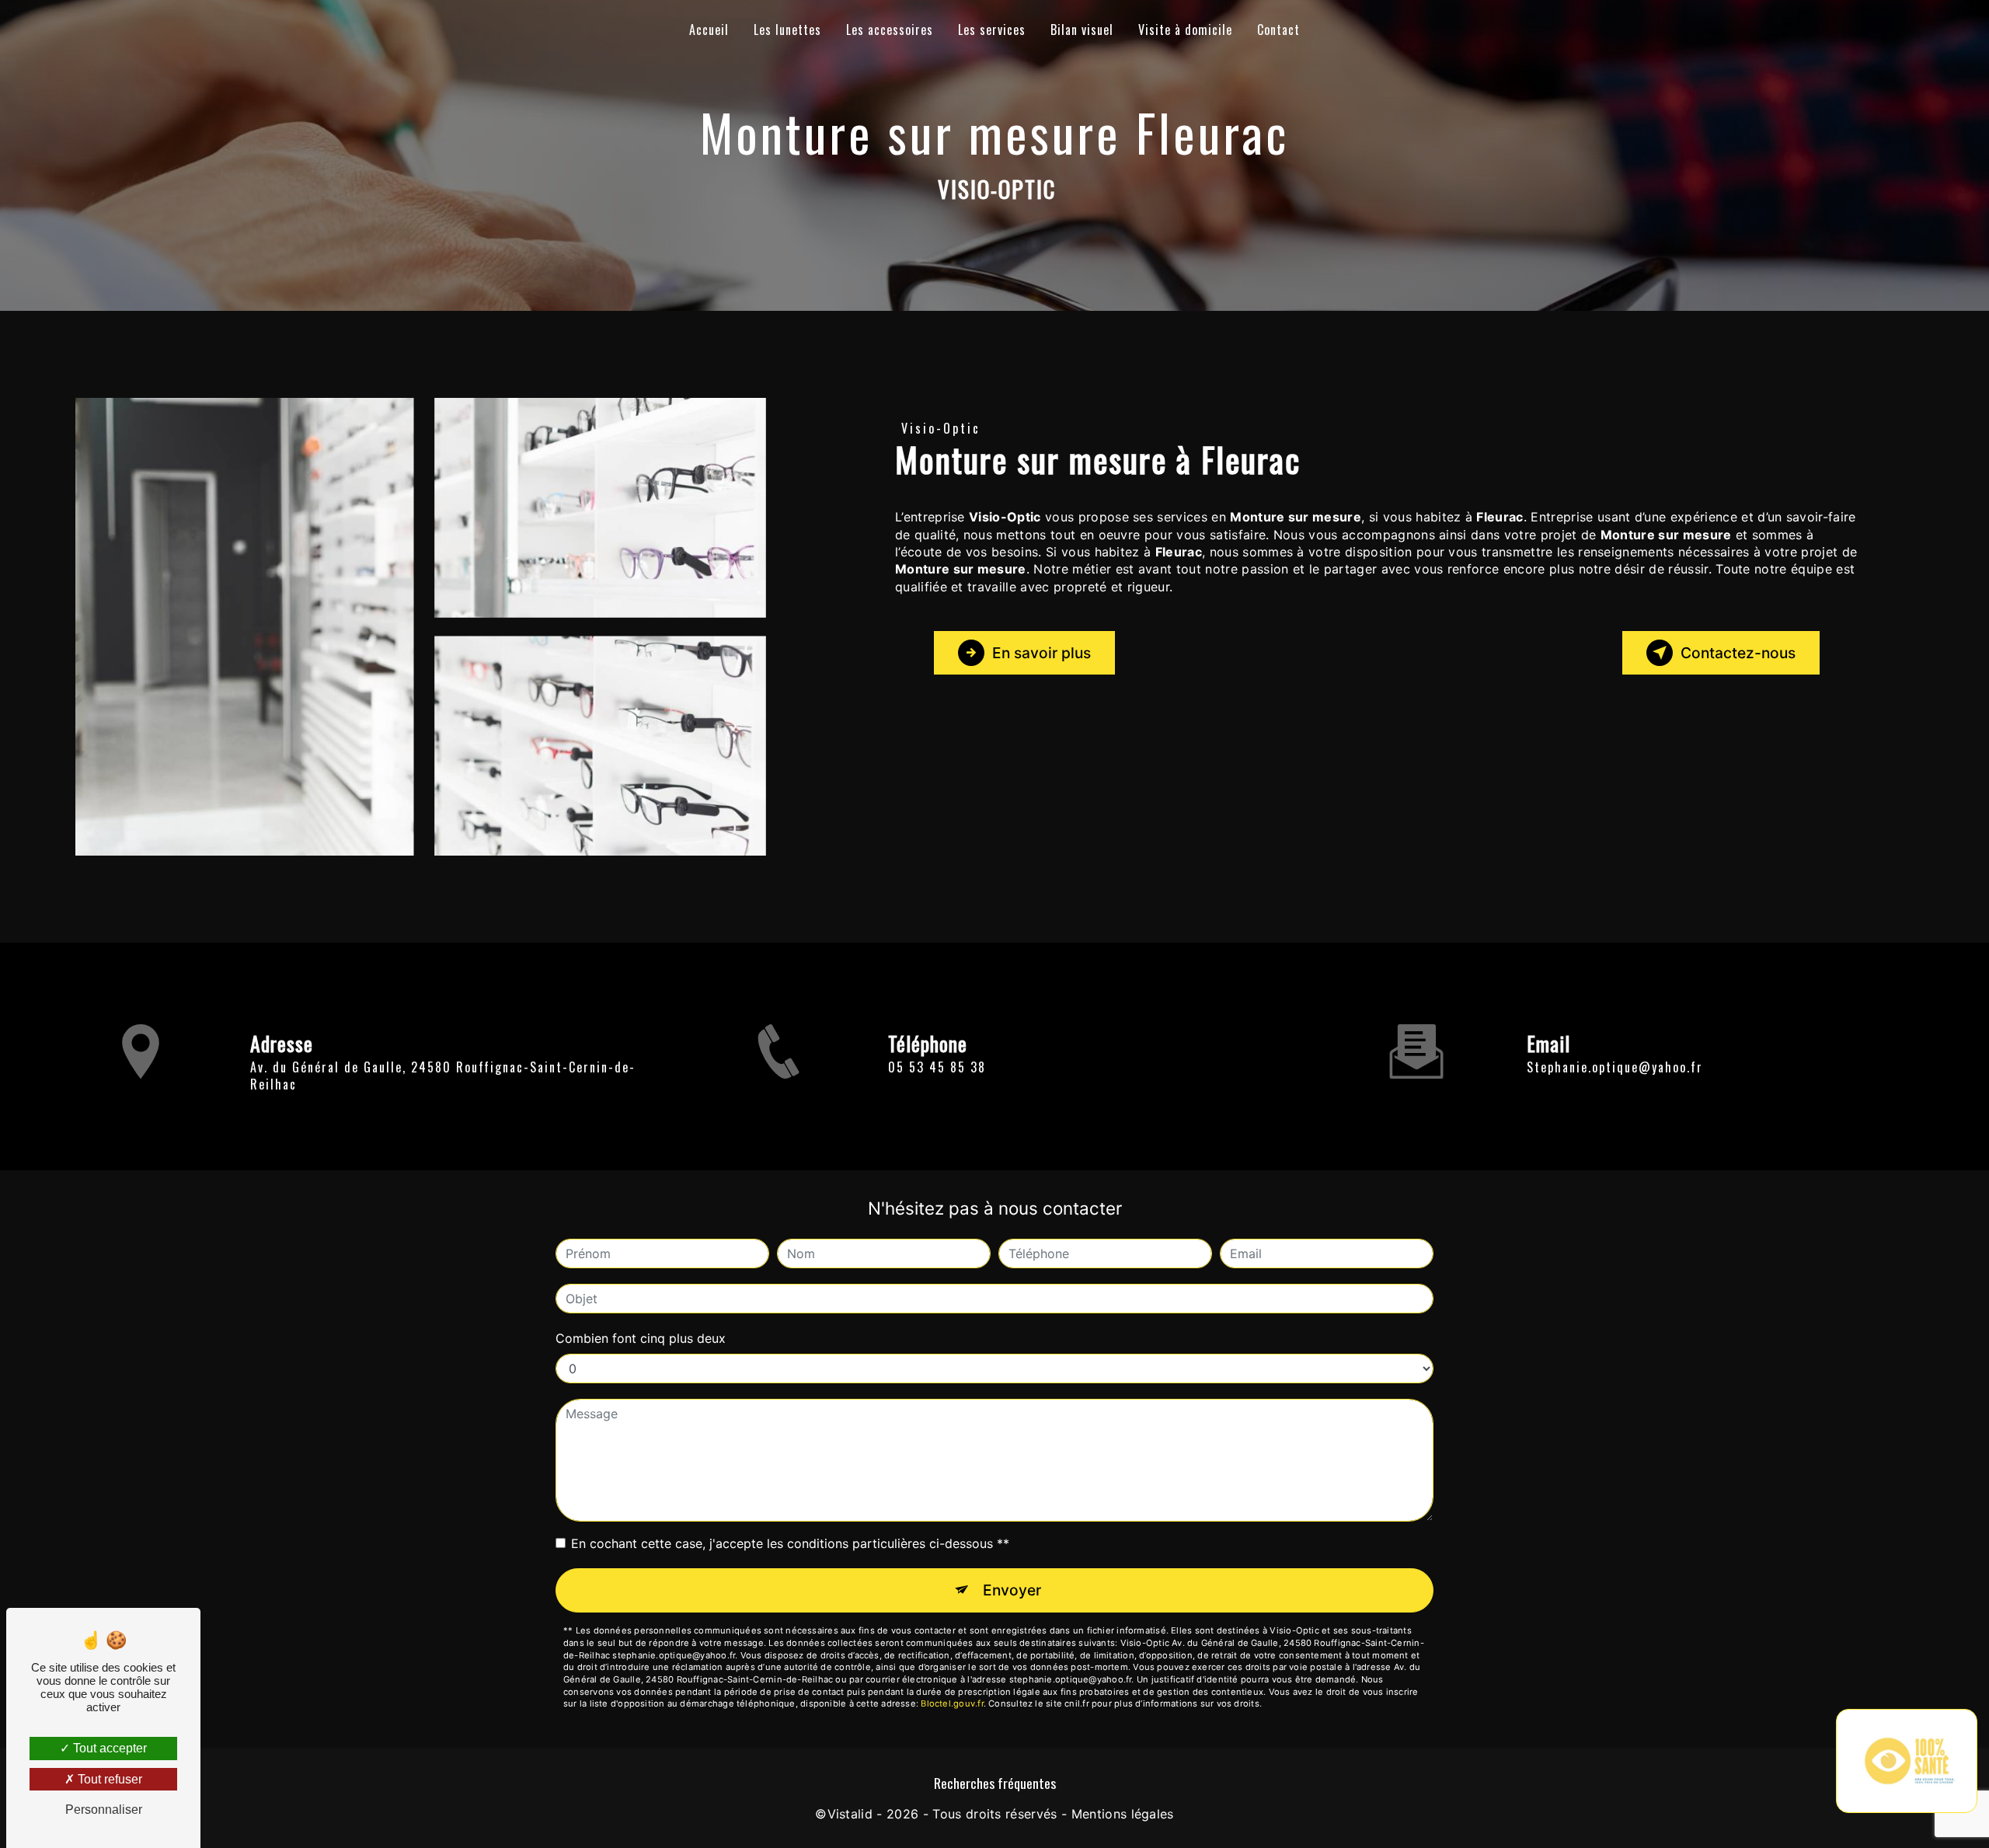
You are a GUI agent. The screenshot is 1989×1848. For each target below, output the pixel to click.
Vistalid (850, 1814)
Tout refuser (108, 1779)
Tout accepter (108, 1748)
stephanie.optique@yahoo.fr (1615, 1067)
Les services (992, 30)
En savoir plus (1042, 653)
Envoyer (1012, 1590)
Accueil (709, 30)
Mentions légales (1123, 1814)
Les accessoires (890, 30)
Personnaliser (104, 1810)
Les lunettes (787, 30)
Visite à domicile (1185, 30)
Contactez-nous (1738, 653)
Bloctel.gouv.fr (952, 1703)
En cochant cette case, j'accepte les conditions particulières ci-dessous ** (790, 1543)
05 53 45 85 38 (937, 1067)
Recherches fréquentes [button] (995, 1783)
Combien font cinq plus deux (641, 1338)
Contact (1278, 30)
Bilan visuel (1082, 30)
